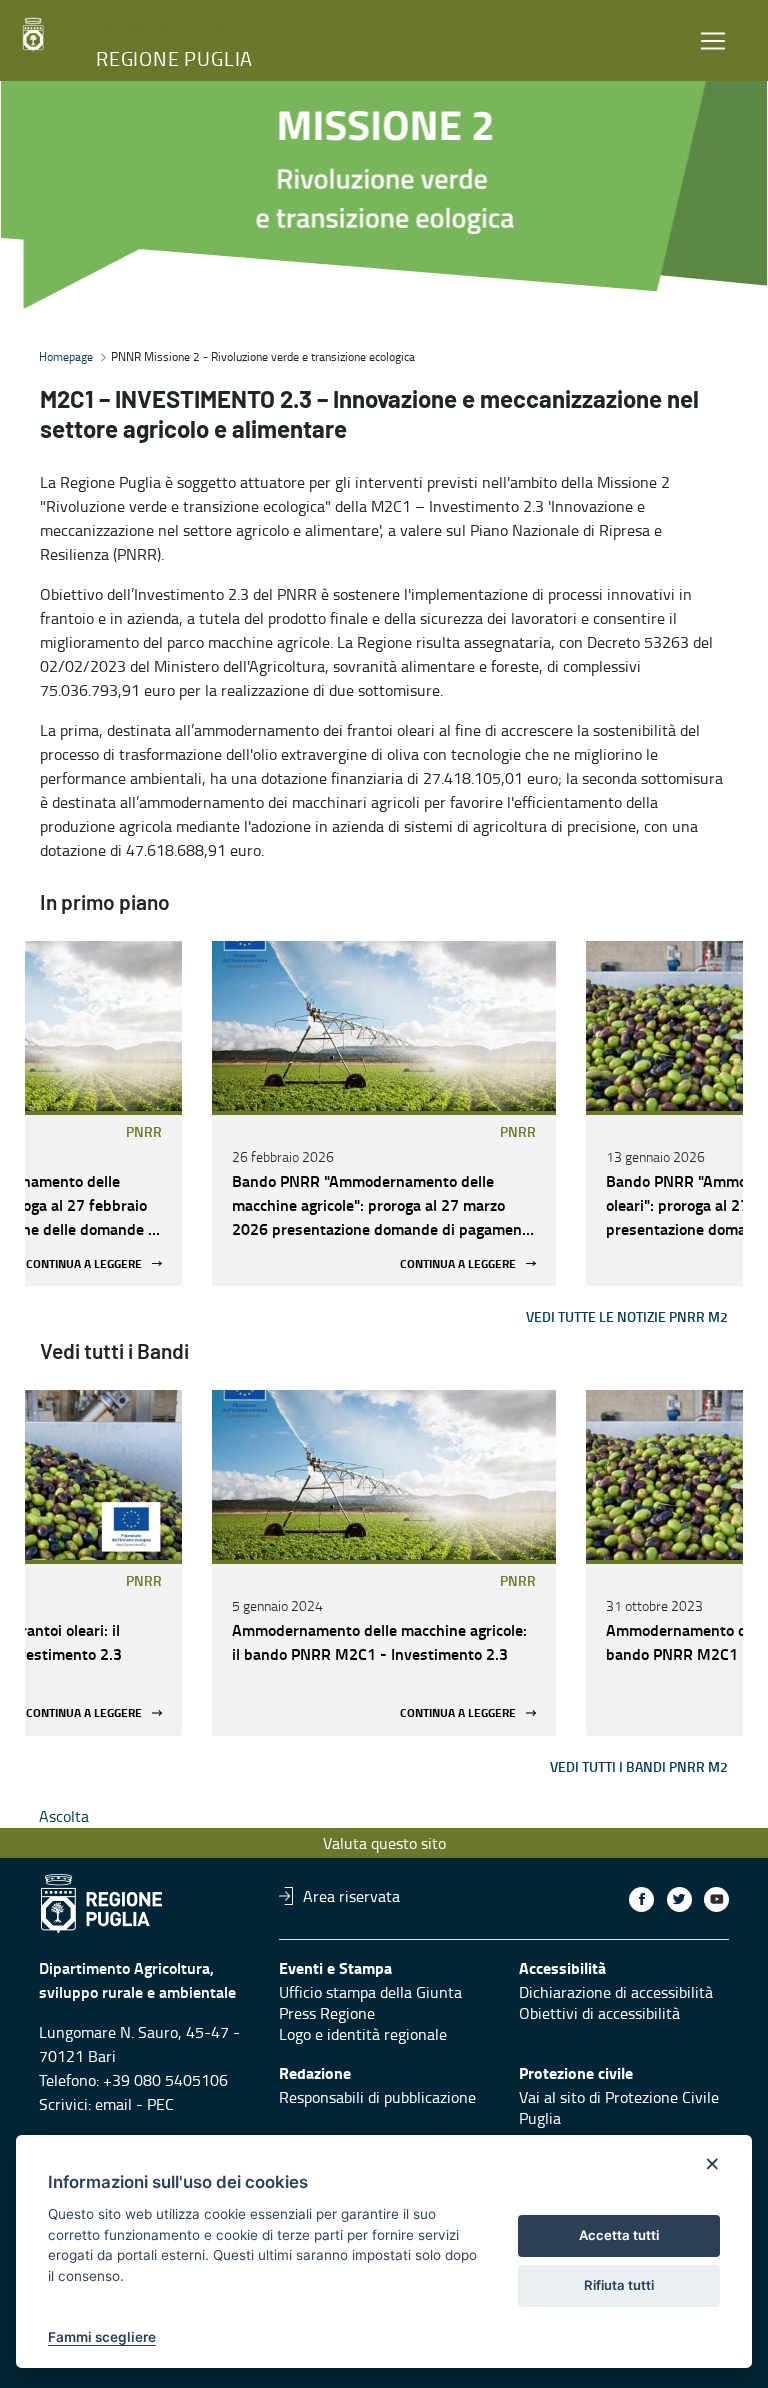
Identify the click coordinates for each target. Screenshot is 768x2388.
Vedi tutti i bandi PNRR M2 (639, 1766)
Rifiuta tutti (619, 2285)
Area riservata (351, 1896)
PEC (160, 2104)
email (113, 2104)
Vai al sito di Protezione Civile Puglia (619, 2107)
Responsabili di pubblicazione (377, 2097)
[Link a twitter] (679, 1899)
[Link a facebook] (641, 1899)
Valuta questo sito (384, 1843)
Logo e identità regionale (363, 2034)
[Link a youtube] (716, 1899)
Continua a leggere (84, 1263)
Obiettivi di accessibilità (599, 2013)
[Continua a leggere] (384, 1026)
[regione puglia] (35, 35)
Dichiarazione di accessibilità (616, 1992)
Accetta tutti (619, 2235)
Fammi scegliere (102, 2337)
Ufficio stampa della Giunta (370, 1992)
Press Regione (327, 2013)
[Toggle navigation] (713, 40)
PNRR (144, 1131)
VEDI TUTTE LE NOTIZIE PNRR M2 (627, 1316)
